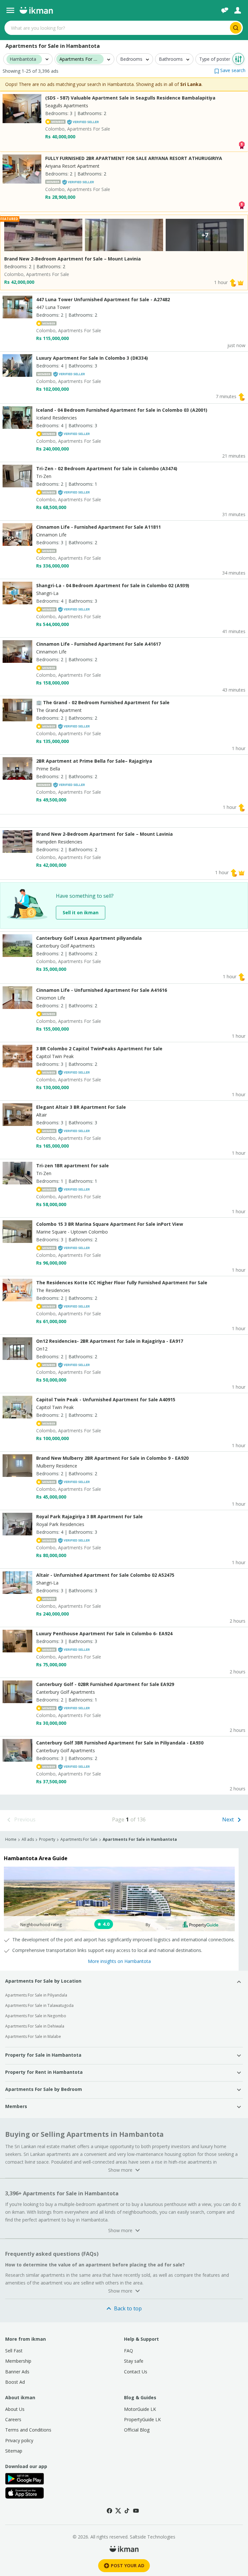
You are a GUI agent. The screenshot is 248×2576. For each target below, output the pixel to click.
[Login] (238, 10)
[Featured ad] (241, 282)
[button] (230, 70)
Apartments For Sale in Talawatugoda (39, 2005)
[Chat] (225, 10)
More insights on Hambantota (119, 1961)
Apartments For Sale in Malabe (33, 2036)
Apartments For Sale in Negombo (36, 2016)
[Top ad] (242, 144)
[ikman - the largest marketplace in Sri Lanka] (36, 10)
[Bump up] (233, 282)
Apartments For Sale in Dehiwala (35, 2026)
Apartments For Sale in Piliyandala (36, 1995)
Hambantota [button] (23, 59)
